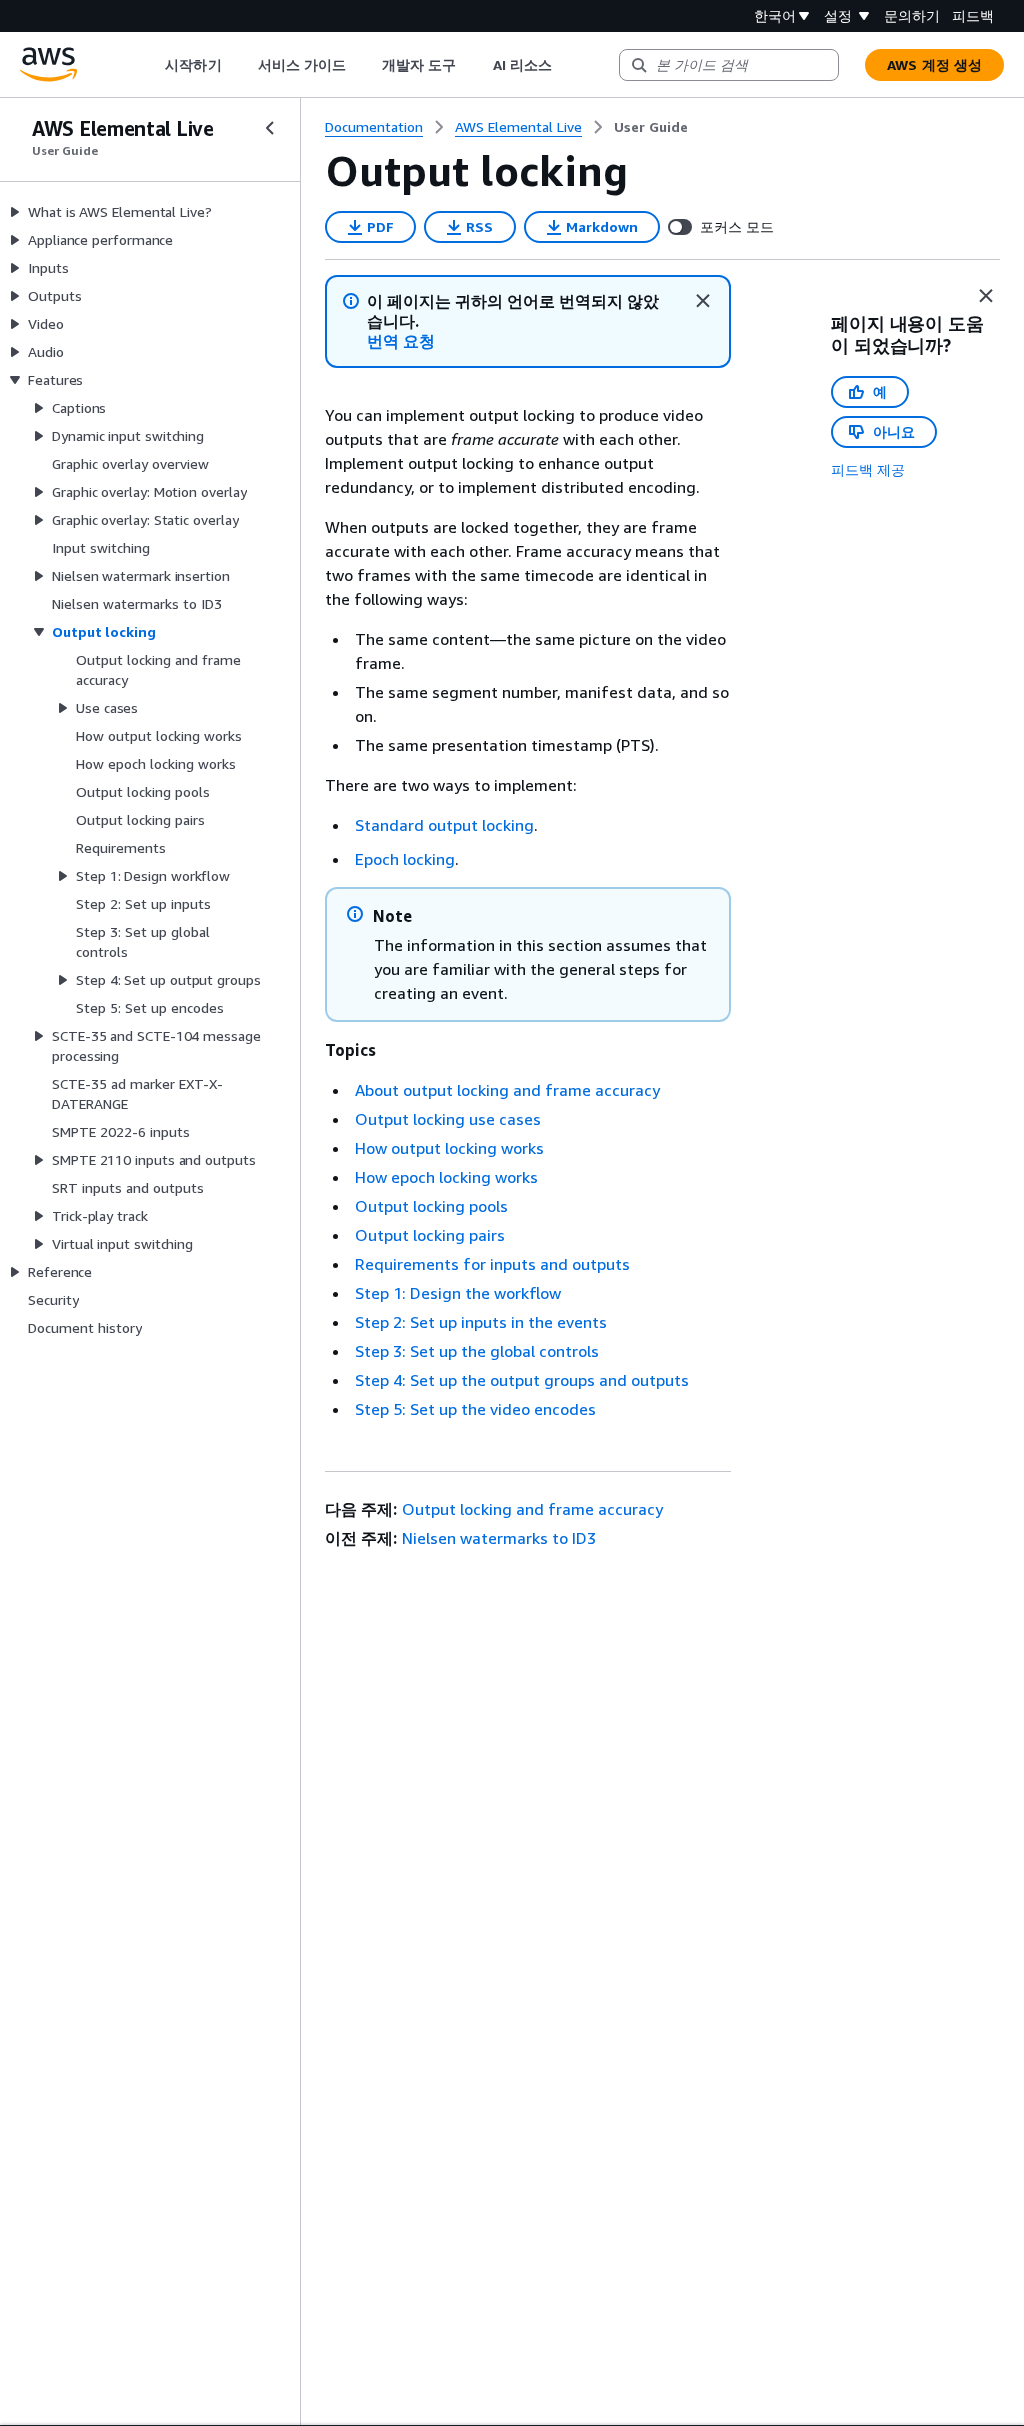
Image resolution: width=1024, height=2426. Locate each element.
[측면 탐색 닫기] (270, 128)
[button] (401, 341)
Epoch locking (405, 859)
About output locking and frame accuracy (507, 1090)
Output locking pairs (430, 1235)
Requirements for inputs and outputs (492, 1264)
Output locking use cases (448, 1119)
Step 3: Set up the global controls (477, 1351)
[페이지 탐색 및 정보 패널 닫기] (986, 296)
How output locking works (449, 1148)
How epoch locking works (446, 1177)
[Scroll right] (566, 65)
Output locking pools (431, 1206)
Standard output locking (444, 825)
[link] (651, 127)
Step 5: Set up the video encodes (475, 1409)
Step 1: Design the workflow (458, 1293)
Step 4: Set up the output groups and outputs (522, 1380)
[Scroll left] (150, 65)
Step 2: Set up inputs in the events (481, 1322)
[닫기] (703, 301)
